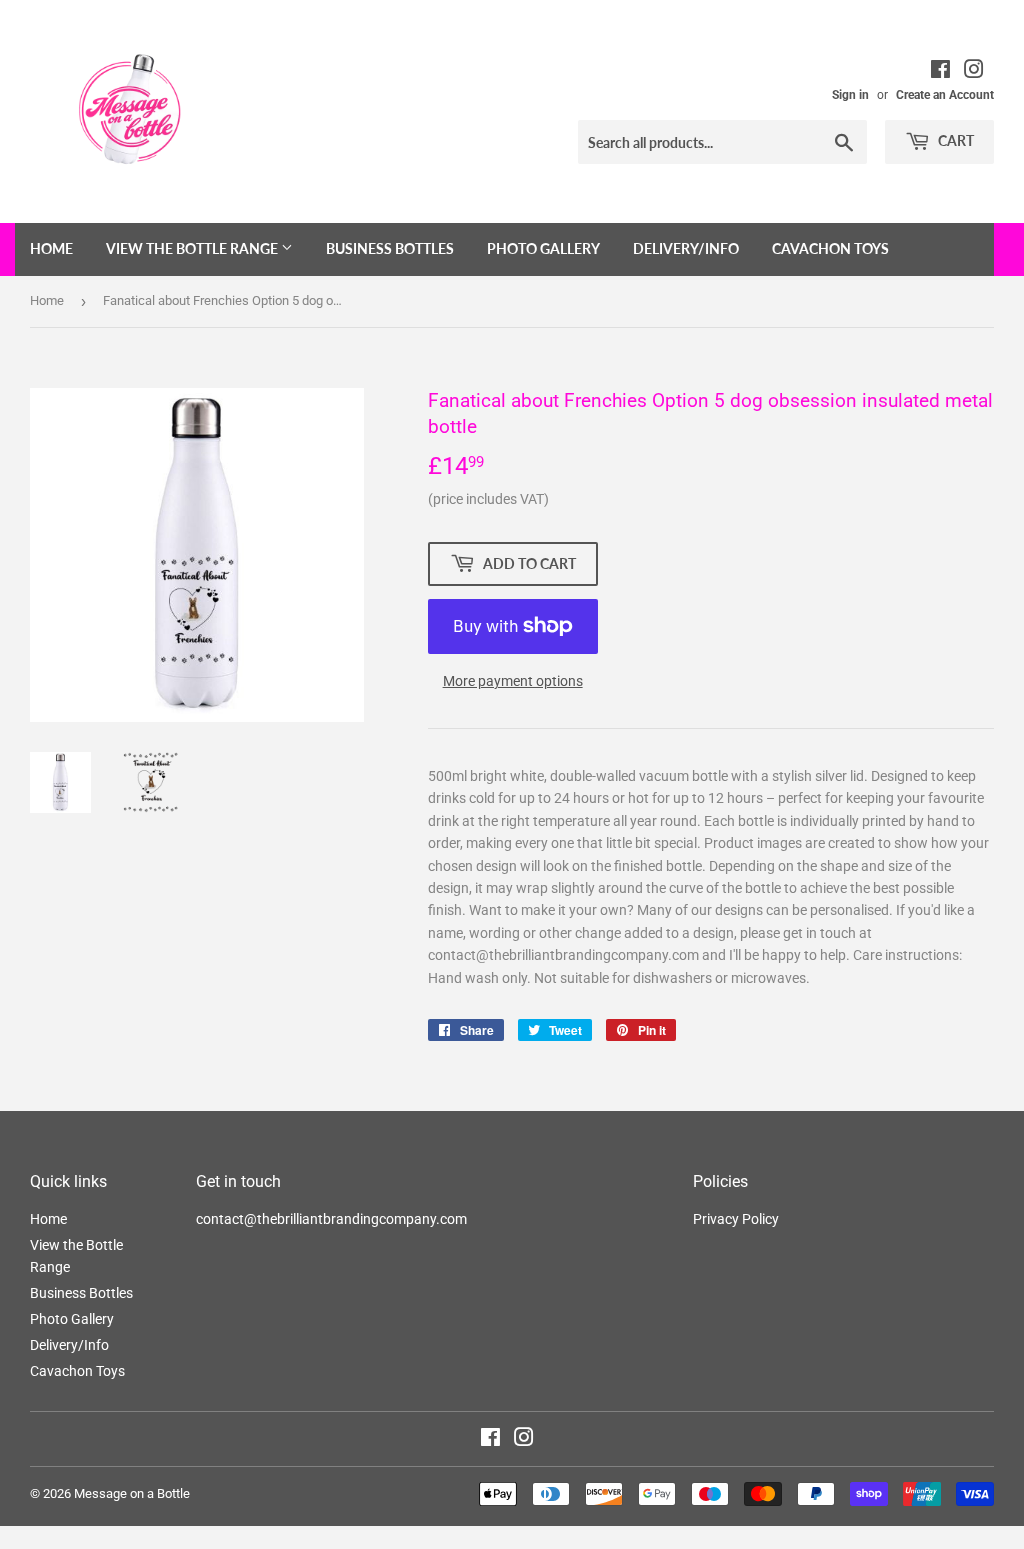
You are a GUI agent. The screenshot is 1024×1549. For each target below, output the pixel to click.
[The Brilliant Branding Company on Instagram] (974, 72)
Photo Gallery (543, 248)
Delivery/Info (686, 248)
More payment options (513, 681)
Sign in (850, 95)
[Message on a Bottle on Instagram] (524, 1440)
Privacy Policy (736, 1219)
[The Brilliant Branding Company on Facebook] (940, 72)
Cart (954, 140)
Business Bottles (390, 248)
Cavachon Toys (830, 248)
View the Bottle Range (193, 248)
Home (51, 248)
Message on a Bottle (132, 1493)
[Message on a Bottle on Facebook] (490, 1440)
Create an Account (945, 95)
